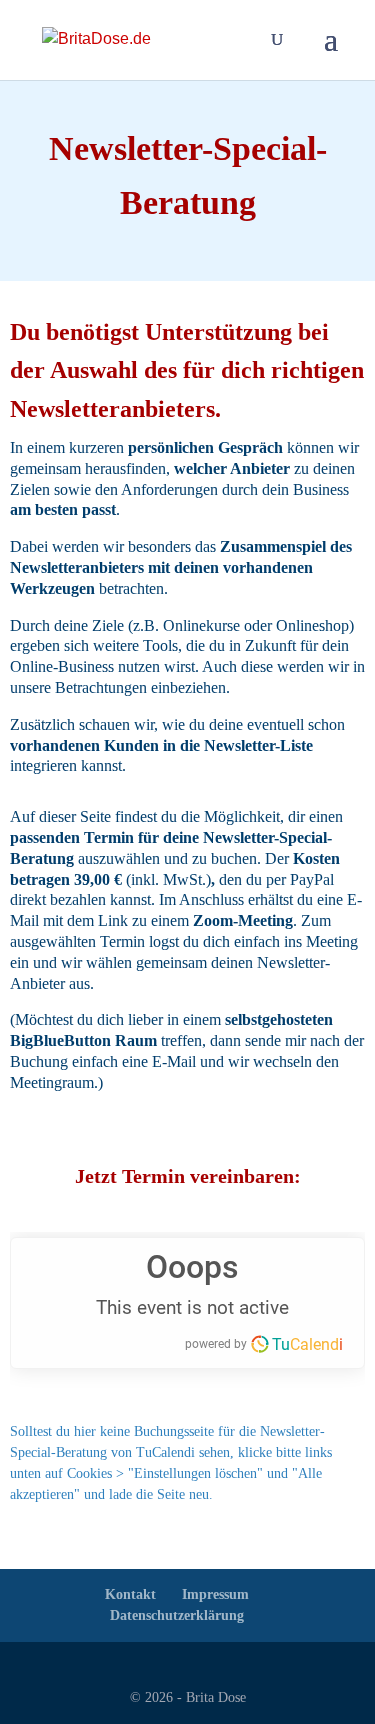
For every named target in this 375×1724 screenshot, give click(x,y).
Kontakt (130, 1594)
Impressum (215, 1594)
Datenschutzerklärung (177, 1615)
